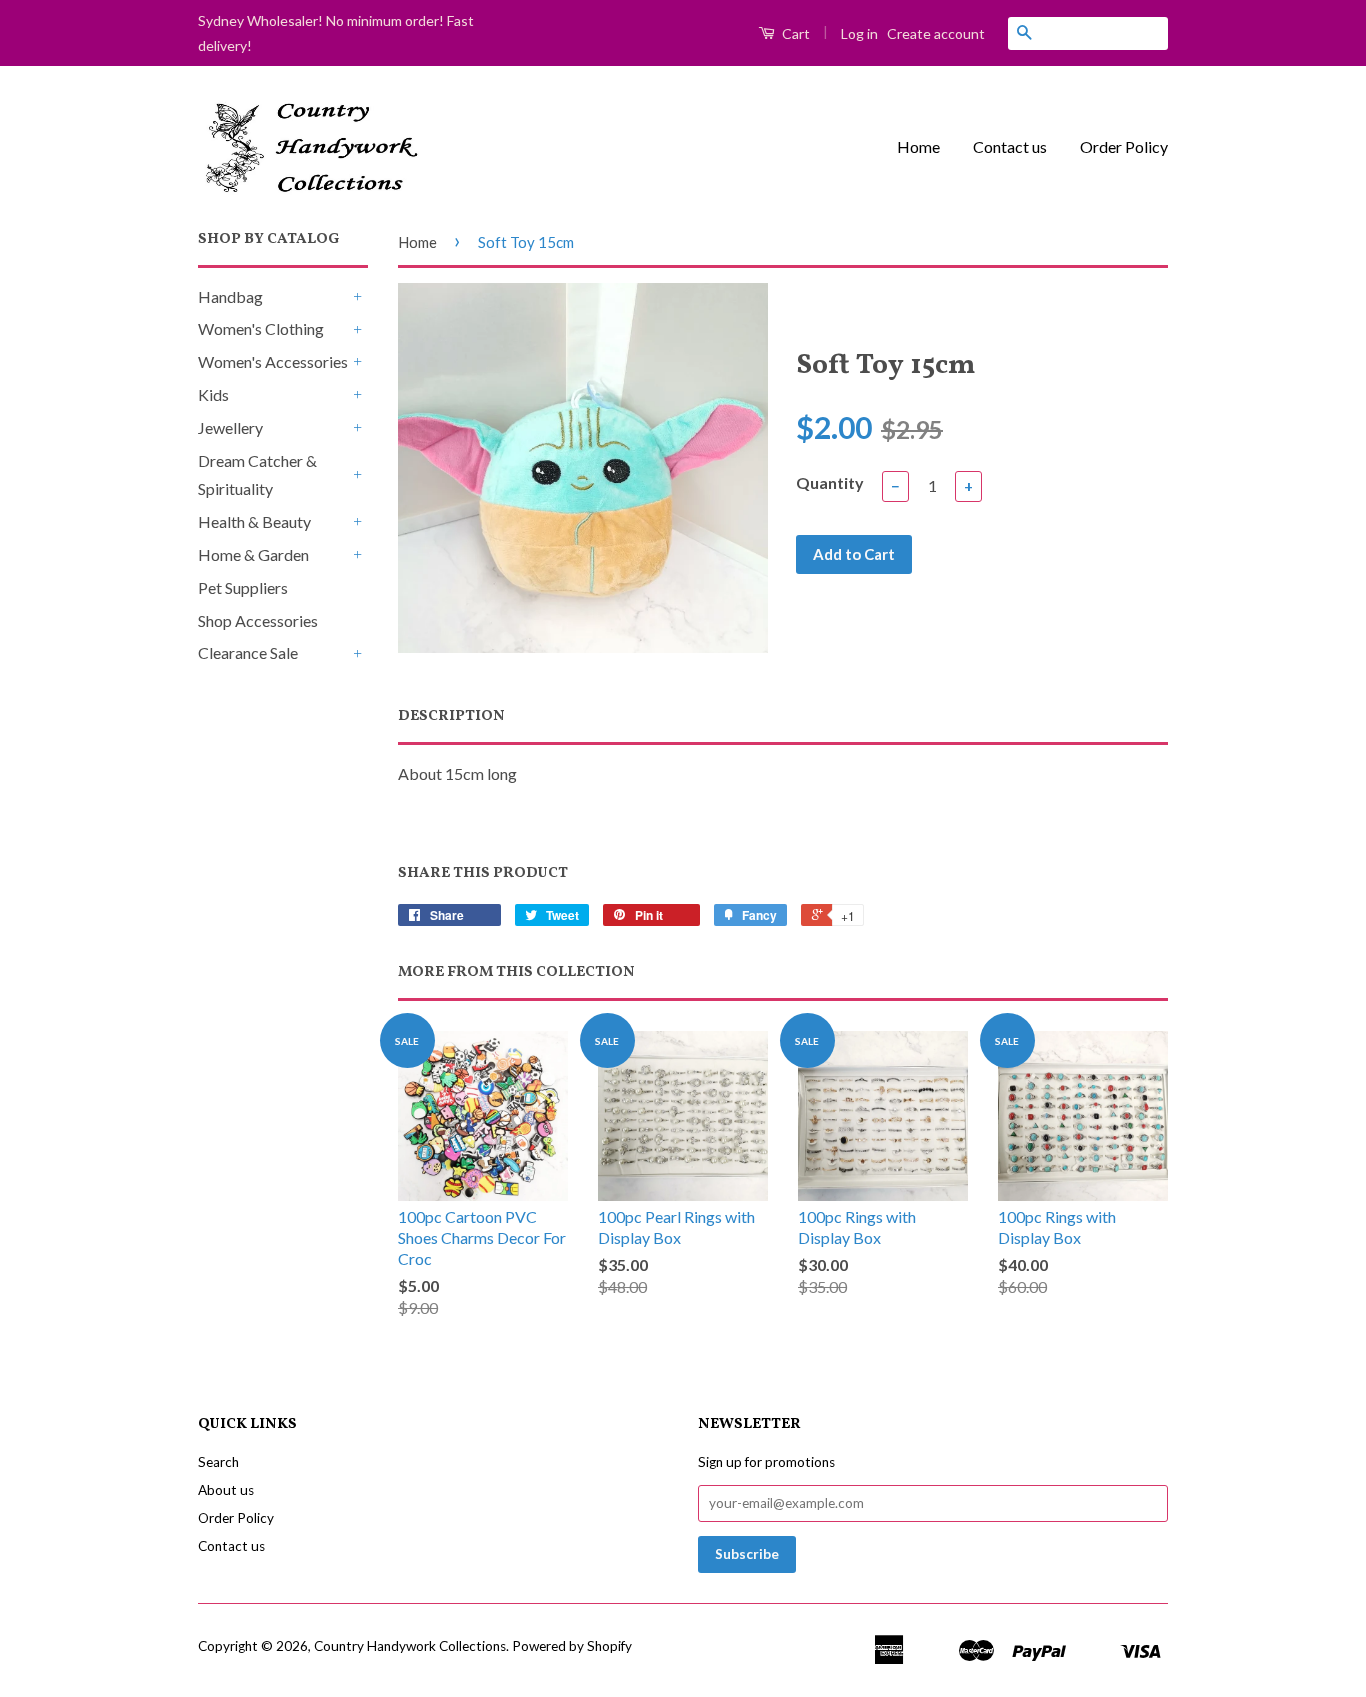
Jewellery (230, 427)
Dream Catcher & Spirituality (257, 475)
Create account (936, 33)
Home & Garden (253, 554)
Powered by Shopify (572, 1646)
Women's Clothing (261, 328)
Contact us (1010, 146)
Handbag (230, 296)
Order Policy (1124, 146)
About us (226, 1490)
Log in (859, 33)
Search (218, 1462)
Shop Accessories (258, 620)
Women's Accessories (273, 361)
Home (918, 146)
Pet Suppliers (243, 587)
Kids (213, 394)
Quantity (830, 482)
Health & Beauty (254, 521)
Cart (794, 33)
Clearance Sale (248, 652)
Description (451, 716)
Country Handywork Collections (410, 1646)
